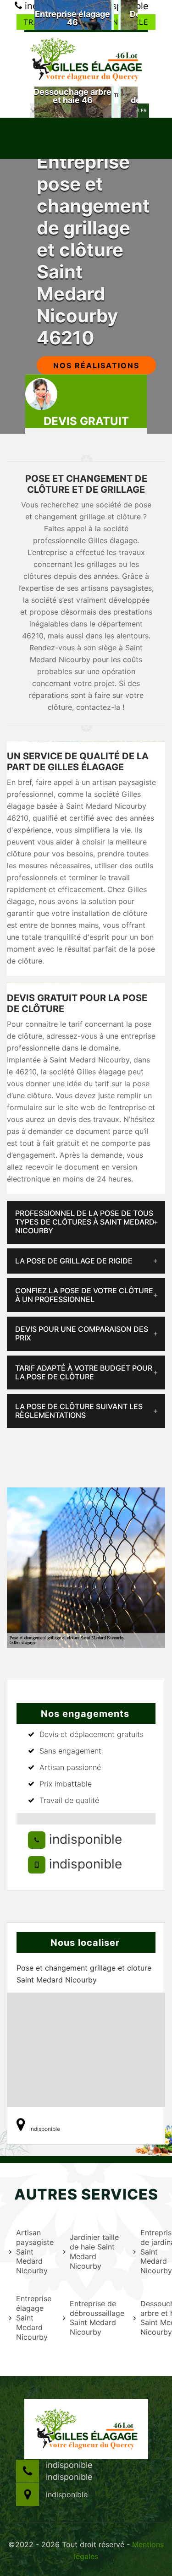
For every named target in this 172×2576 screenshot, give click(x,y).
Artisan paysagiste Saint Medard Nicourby (34, 2252)
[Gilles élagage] (86, 58)
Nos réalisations (96, 365)
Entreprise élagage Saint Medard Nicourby (34, 2317)
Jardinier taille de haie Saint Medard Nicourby (94, 2251)
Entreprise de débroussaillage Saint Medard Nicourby (96, 2318)
